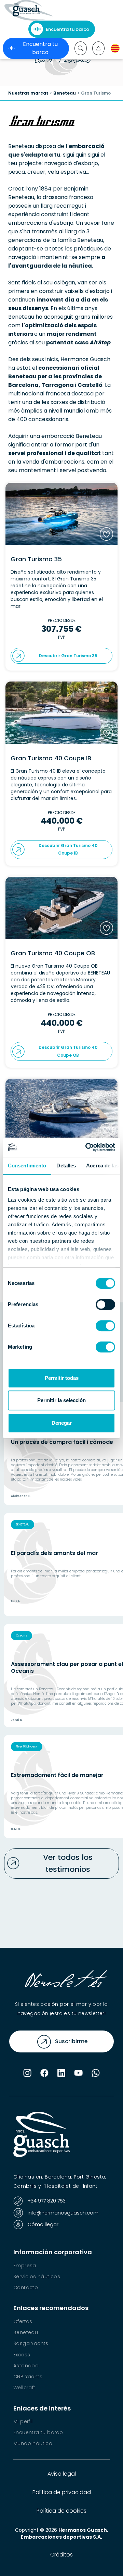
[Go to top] (105, 2559)
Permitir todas (62, 1378)
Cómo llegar (42, 2225)
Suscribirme (71, 2041)
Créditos (61, 2555)
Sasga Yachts (31, 2343)
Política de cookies (61, 2511)
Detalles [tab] (66, 1166)
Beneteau (65, 93)
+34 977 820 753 (46, 2201)
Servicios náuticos (37, 2277)
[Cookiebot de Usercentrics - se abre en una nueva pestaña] (87, 1147)
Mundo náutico (33, 2443)
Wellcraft (24, 2388)
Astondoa (26, 2366)
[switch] (105, 1304)
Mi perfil (23, 2421)
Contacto (26, 2287)
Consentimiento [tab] (27, 1166)
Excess (22, 2355)
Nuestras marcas (28, 93)
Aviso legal (62, 2474)
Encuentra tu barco (67, 29)
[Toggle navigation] (66, 10)
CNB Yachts (28, 2377)
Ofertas (23, 2321)
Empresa (25, 2266)
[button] (98, 48)
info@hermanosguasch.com (62, 2213)
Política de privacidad (62, 2492)
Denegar (62, 1423)
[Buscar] (81, 48)
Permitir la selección (61, 1400)
